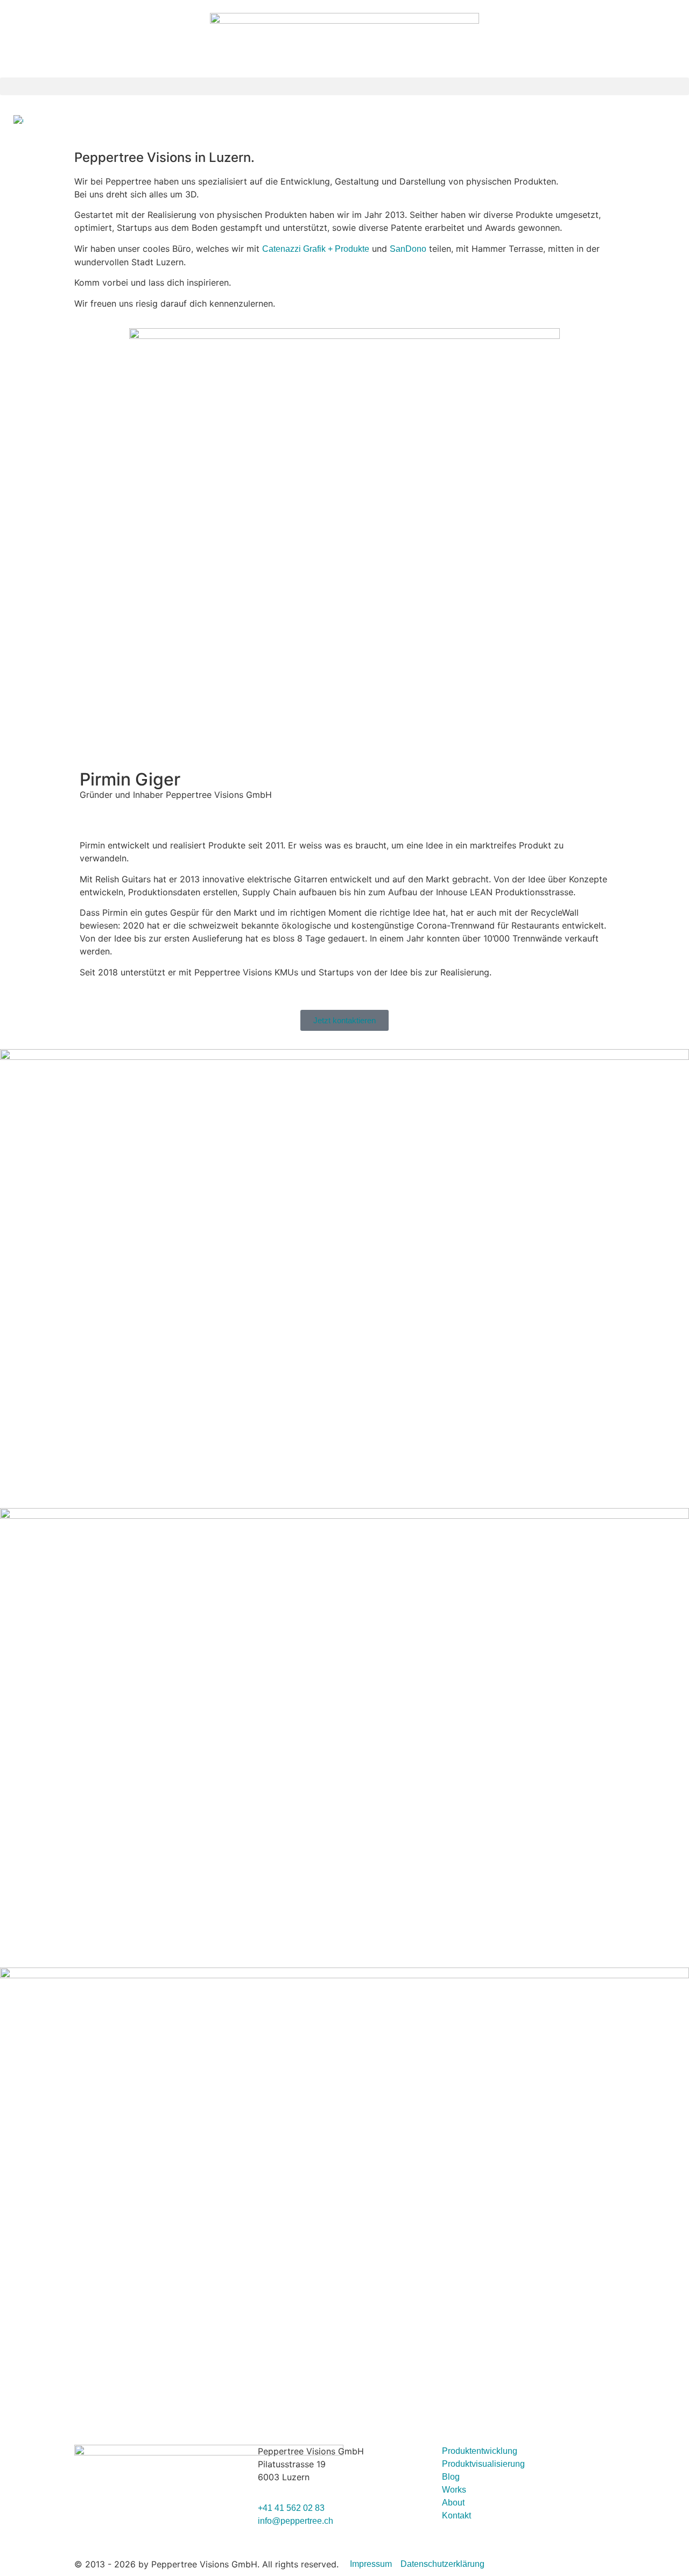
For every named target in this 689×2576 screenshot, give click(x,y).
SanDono (408, 249)
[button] (344, 86)
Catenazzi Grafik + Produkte (316, 249)
